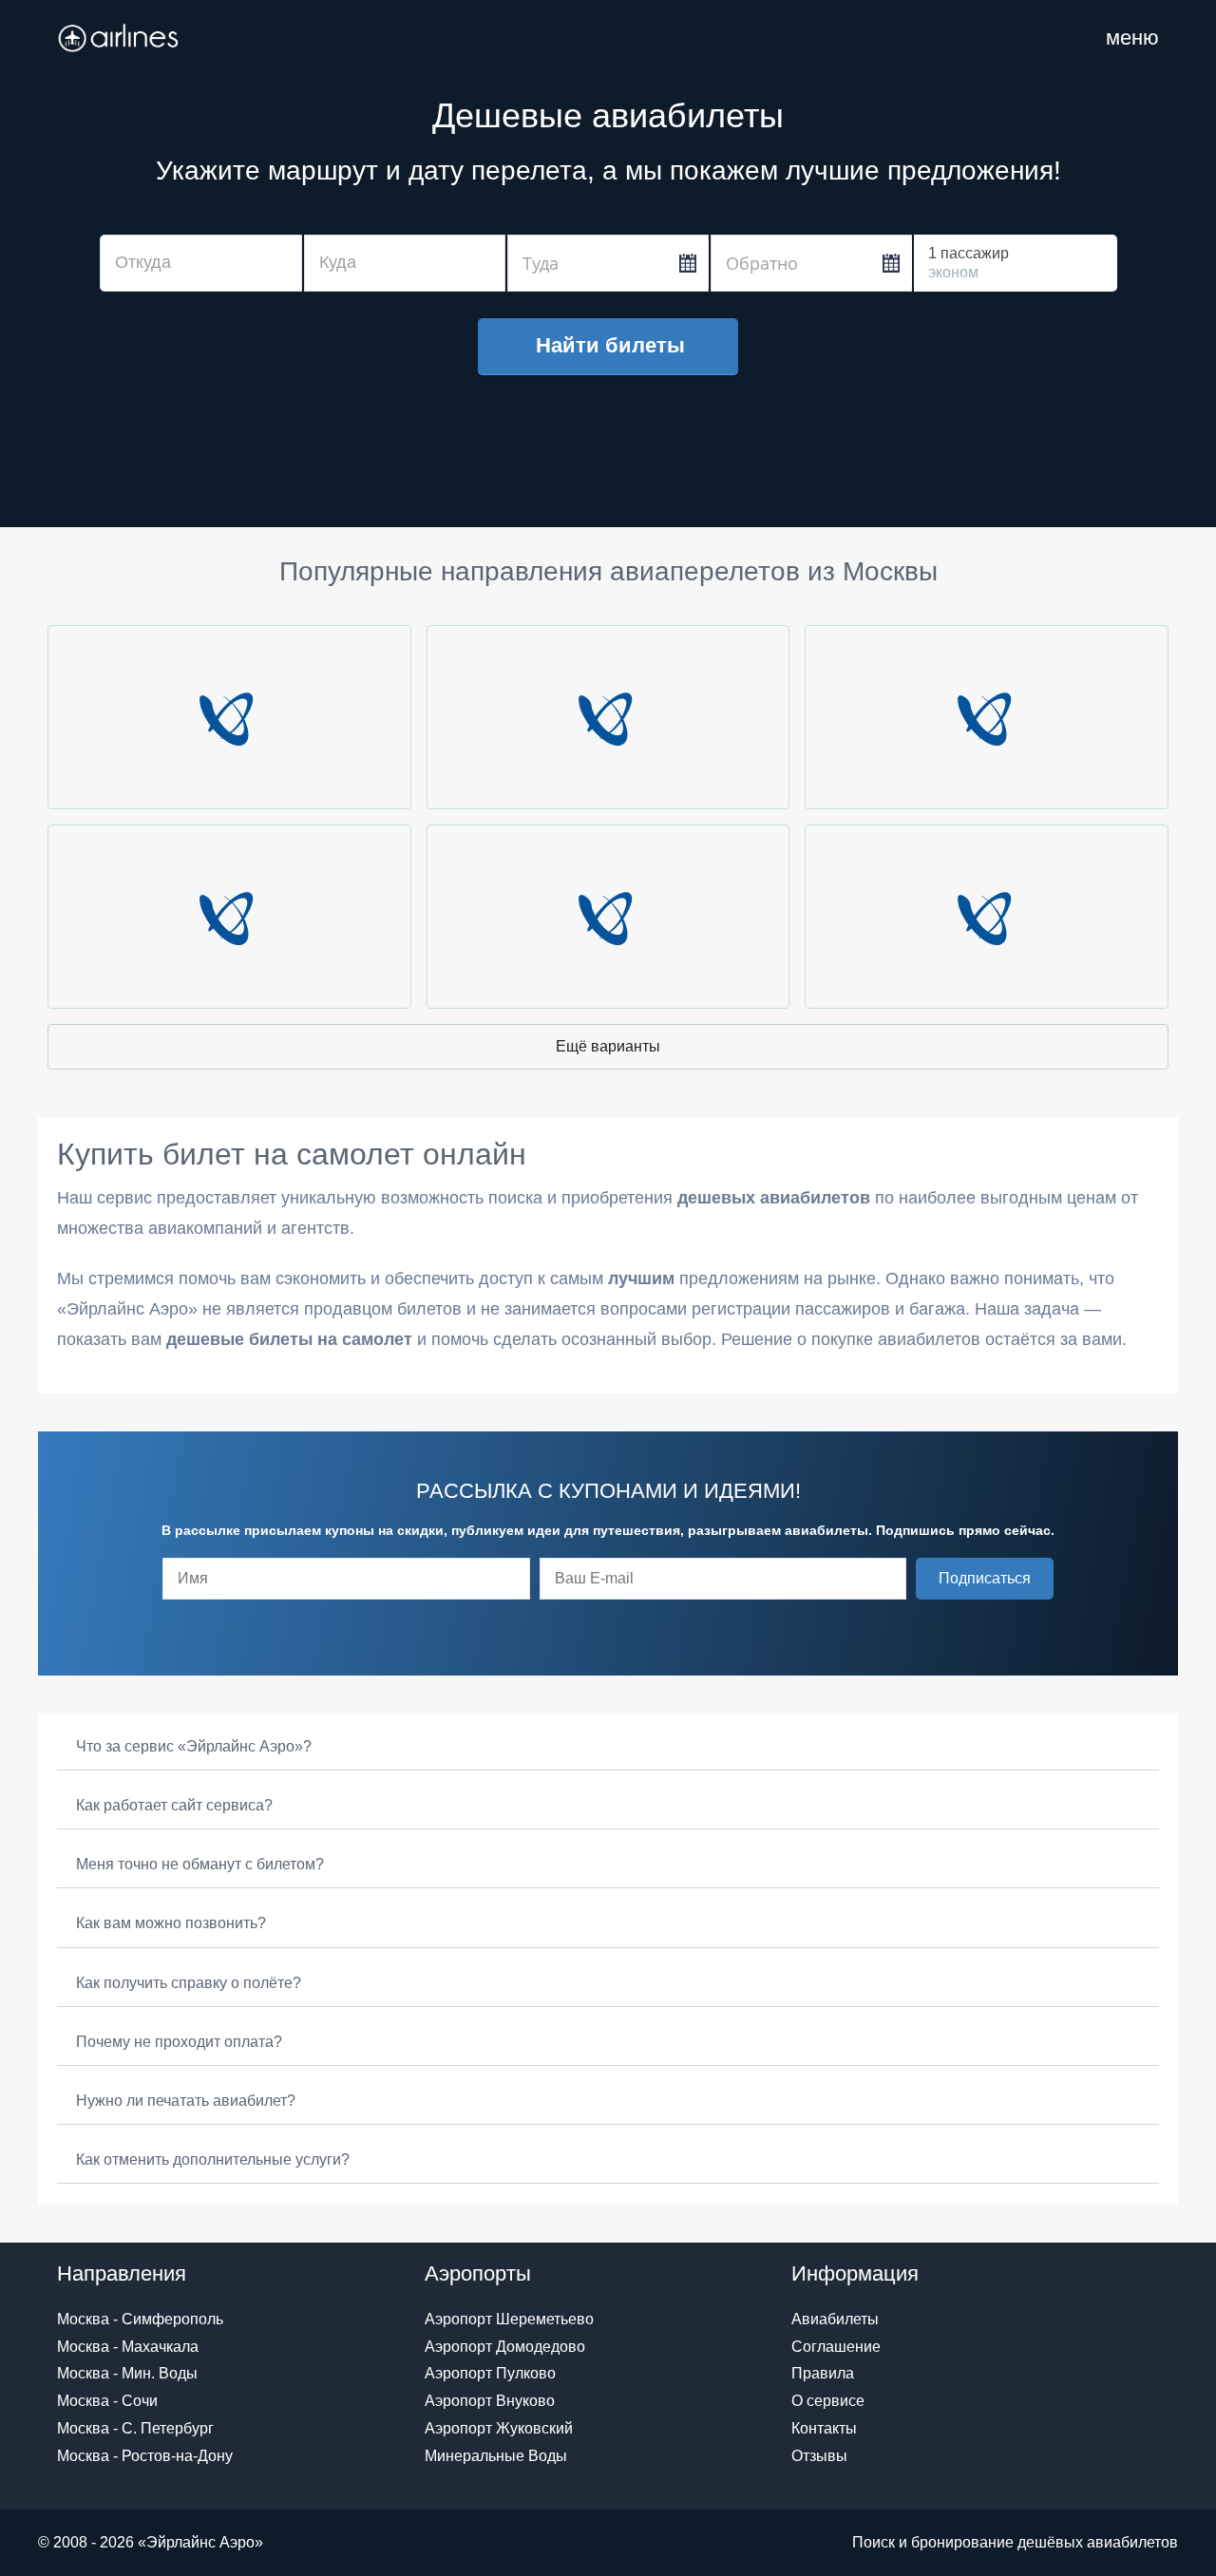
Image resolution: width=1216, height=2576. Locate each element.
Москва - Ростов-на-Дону (145, 2456)
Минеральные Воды (496, 2456)
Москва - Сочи (107, 2401)
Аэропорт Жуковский (499, 2428)
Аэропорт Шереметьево (509, 2319)
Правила (823, 2373)
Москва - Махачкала (128, 2347)
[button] (985, 1579)
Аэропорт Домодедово (505, 2347)
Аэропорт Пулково (490, 2373)
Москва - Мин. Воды (127, 2373)
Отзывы (819, 2456)
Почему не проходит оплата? (179, 2042)
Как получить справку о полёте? (189, 1983)
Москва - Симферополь (140, 2319)
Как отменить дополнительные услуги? (213, 2159)
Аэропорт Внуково (490, 2401)
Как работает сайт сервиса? (174, 1805)
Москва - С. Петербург (135, 2428)
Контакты (824, 2428)
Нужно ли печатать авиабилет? (186, 2101)
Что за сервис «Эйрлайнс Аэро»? (194, 1746)
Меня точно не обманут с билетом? (200, 1864)
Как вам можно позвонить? (171, 1923)
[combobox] (201, 263)
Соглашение (836, 2347)
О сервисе (828, 2401)
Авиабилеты (835, 2319)
